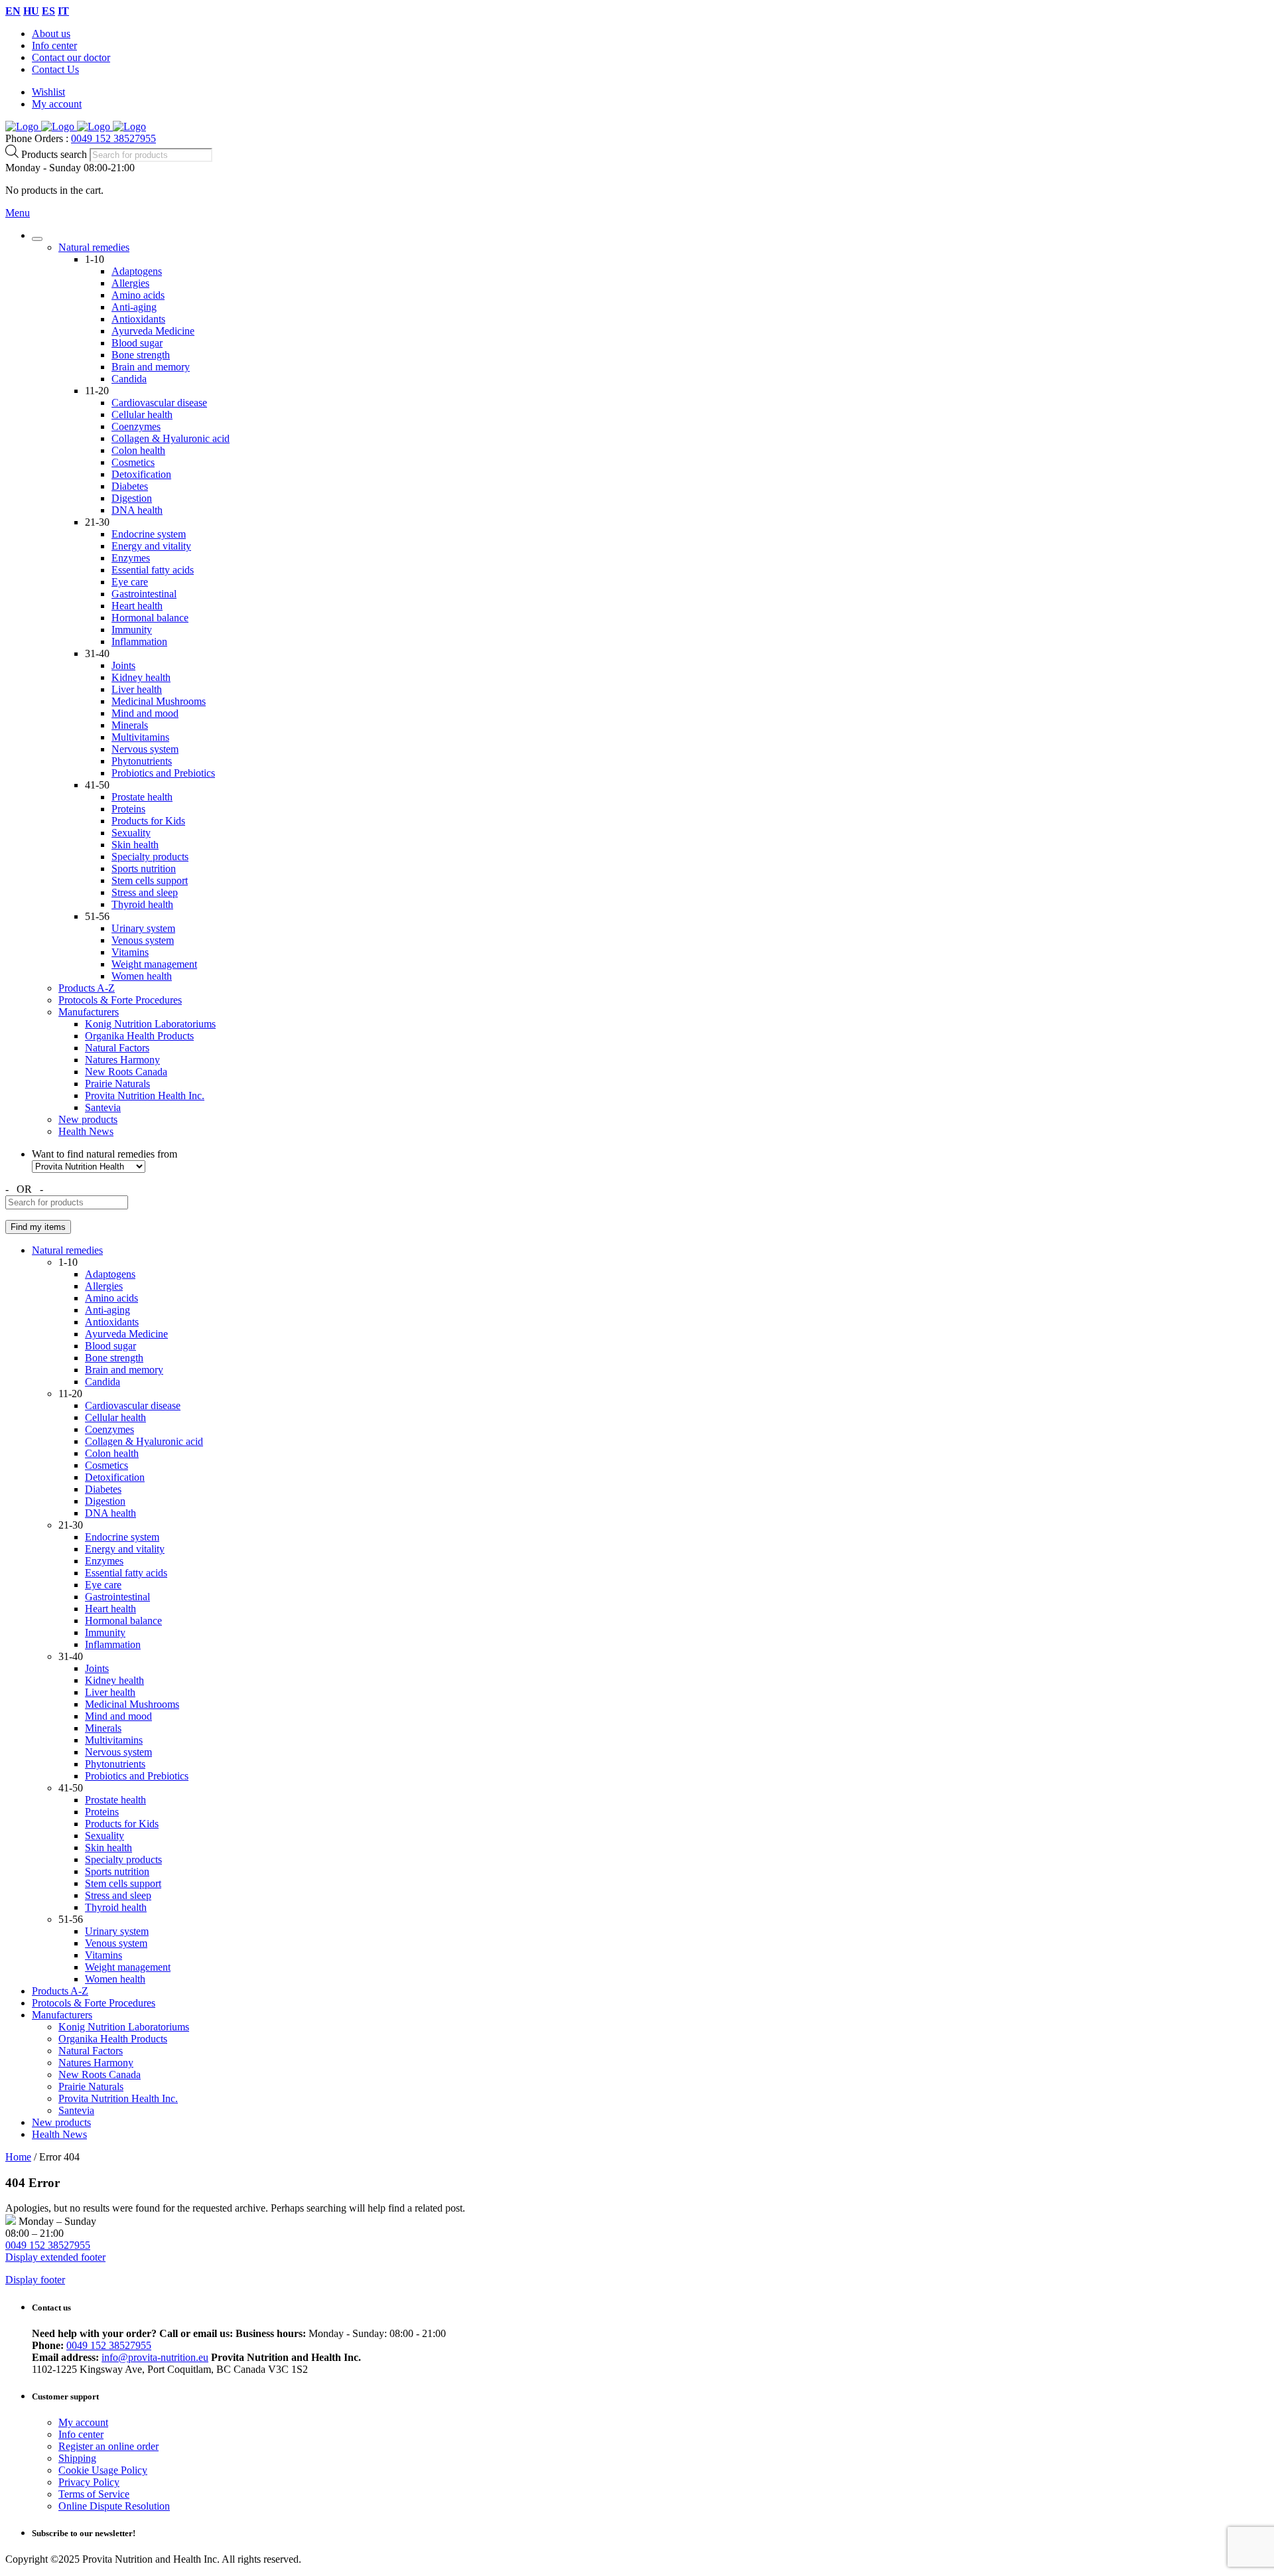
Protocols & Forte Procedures (120, 1000)
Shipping (77, 2458)
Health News (86, 1131)
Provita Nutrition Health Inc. (145, 1096)
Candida (129, 379)
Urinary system (143, 928)
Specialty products (150, 857)
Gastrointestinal (144, 594)
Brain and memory (151, 367)
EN (13, 11)
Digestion (132, 498)
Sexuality (131, 833)
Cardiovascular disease (159, 403)
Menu (18, 213)
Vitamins (130, 952)
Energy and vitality (151, 546)
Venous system (143, 940)
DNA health (137, 510)
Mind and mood (145, 713)
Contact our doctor (71, 57)
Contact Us (55, 69)
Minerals (130, 725)
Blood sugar (137, 343)
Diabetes (130, 486)
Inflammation (139, 642)
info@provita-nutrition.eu (155, 2357)
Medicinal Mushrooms (159, 701)
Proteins (128, 809)
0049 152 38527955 (113, 138)
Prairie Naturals (117, 1084)
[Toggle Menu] (37, 239)
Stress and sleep (145, 892)
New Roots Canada (126, 1072)
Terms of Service (94, 2494)
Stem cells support (150, 880)
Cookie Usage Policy (103, 2470)
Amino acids (138, 295)
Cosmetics (133, 462)
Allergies (130, 283)
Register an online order (108, 2446)
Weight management (154, 964)
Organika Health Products (139, 1036)
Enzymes (131, 558)
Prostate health (142, 797)
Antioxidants (138, 319)
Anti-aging (134, 307)
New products (88, 1119)
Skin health (135, 845)
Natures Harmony (122, 1060)
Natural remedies (94, 247)
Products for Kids (148, 821)
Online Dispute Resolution (114, 2506)
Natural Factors (117, 1048)
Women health (142, 976)
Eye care (130, 582)
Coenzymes (136, 426)
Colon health (138, 450)
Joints (123, 665)
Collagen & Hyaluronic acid (171, 438)
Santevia (103, 1107)
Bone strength (141, 355)
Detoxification (141, 474)
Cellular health (142, 415)
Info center (54, 45)
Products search (55, 154)
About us (51, 34)
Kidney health (141, 677)
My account (57, 104)
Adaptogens (137, 271)
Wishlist (48, 92)
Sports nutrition (144, 869)
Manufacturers (89, 1012)
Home (18, 2157)
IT (63, 11)
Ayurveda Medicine (153, 331)
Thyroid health (142, 904)
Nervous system (145, 749)
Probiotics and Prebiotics (163, 773)
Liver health (137, 689)
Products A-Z (87, 988)
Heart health (137, 606)
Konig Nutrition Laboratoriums (150, 1024)
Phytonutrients (142, 761)
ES (48, 11)
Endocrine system (149, 534)
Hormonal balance (150, 618)
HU (31, 11)
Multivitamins (140, 737)
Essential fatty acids (153, 570)
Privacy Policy (89, 2482)
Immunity (132, 630)
